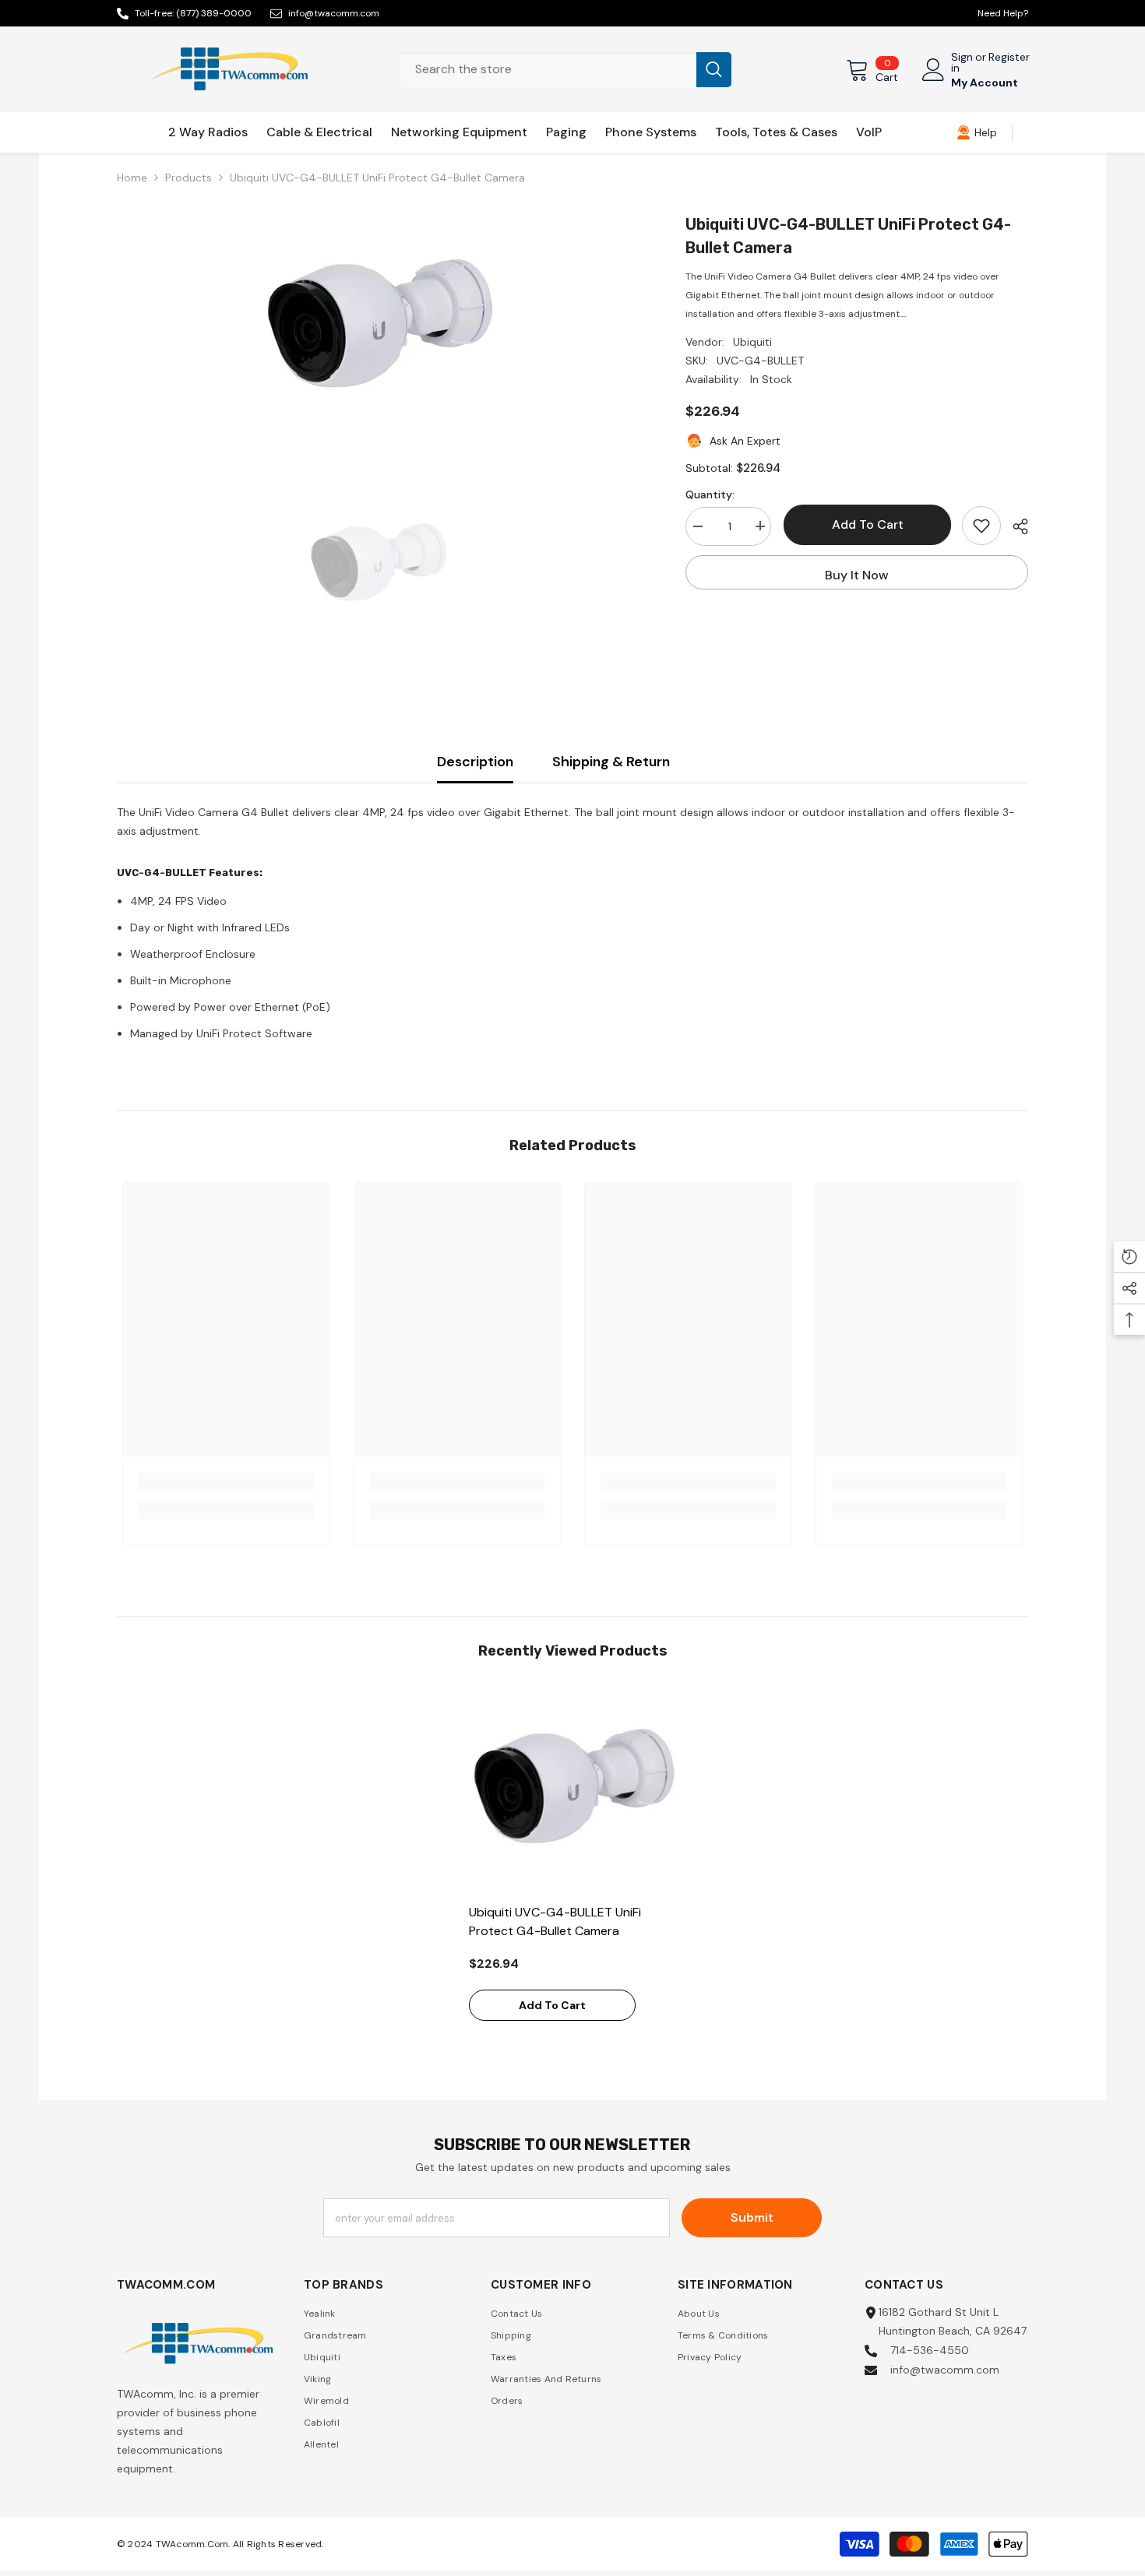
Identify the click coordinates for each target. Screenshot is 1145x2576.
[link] (977, 132)
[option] (378, 329)
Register (1009, 58)
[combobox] (549, 70)
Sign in (962, 62)
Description (475, 762)
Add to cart (867, 524)
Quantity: (710, 494)
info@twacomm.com (334, 13)
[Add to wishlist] (981, 526)
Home (132, 178)
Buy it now (857, 575)
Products (188, 178)
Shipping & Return (611, 762)
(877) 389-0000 (214, 13)
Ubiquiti (752, 342)
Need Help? (1003, 13)
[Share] (1015, 526)
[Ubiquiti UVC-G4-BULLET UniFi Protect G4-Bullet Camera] (573, 1791)
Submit (752, 2217)
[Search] (566, 70)
